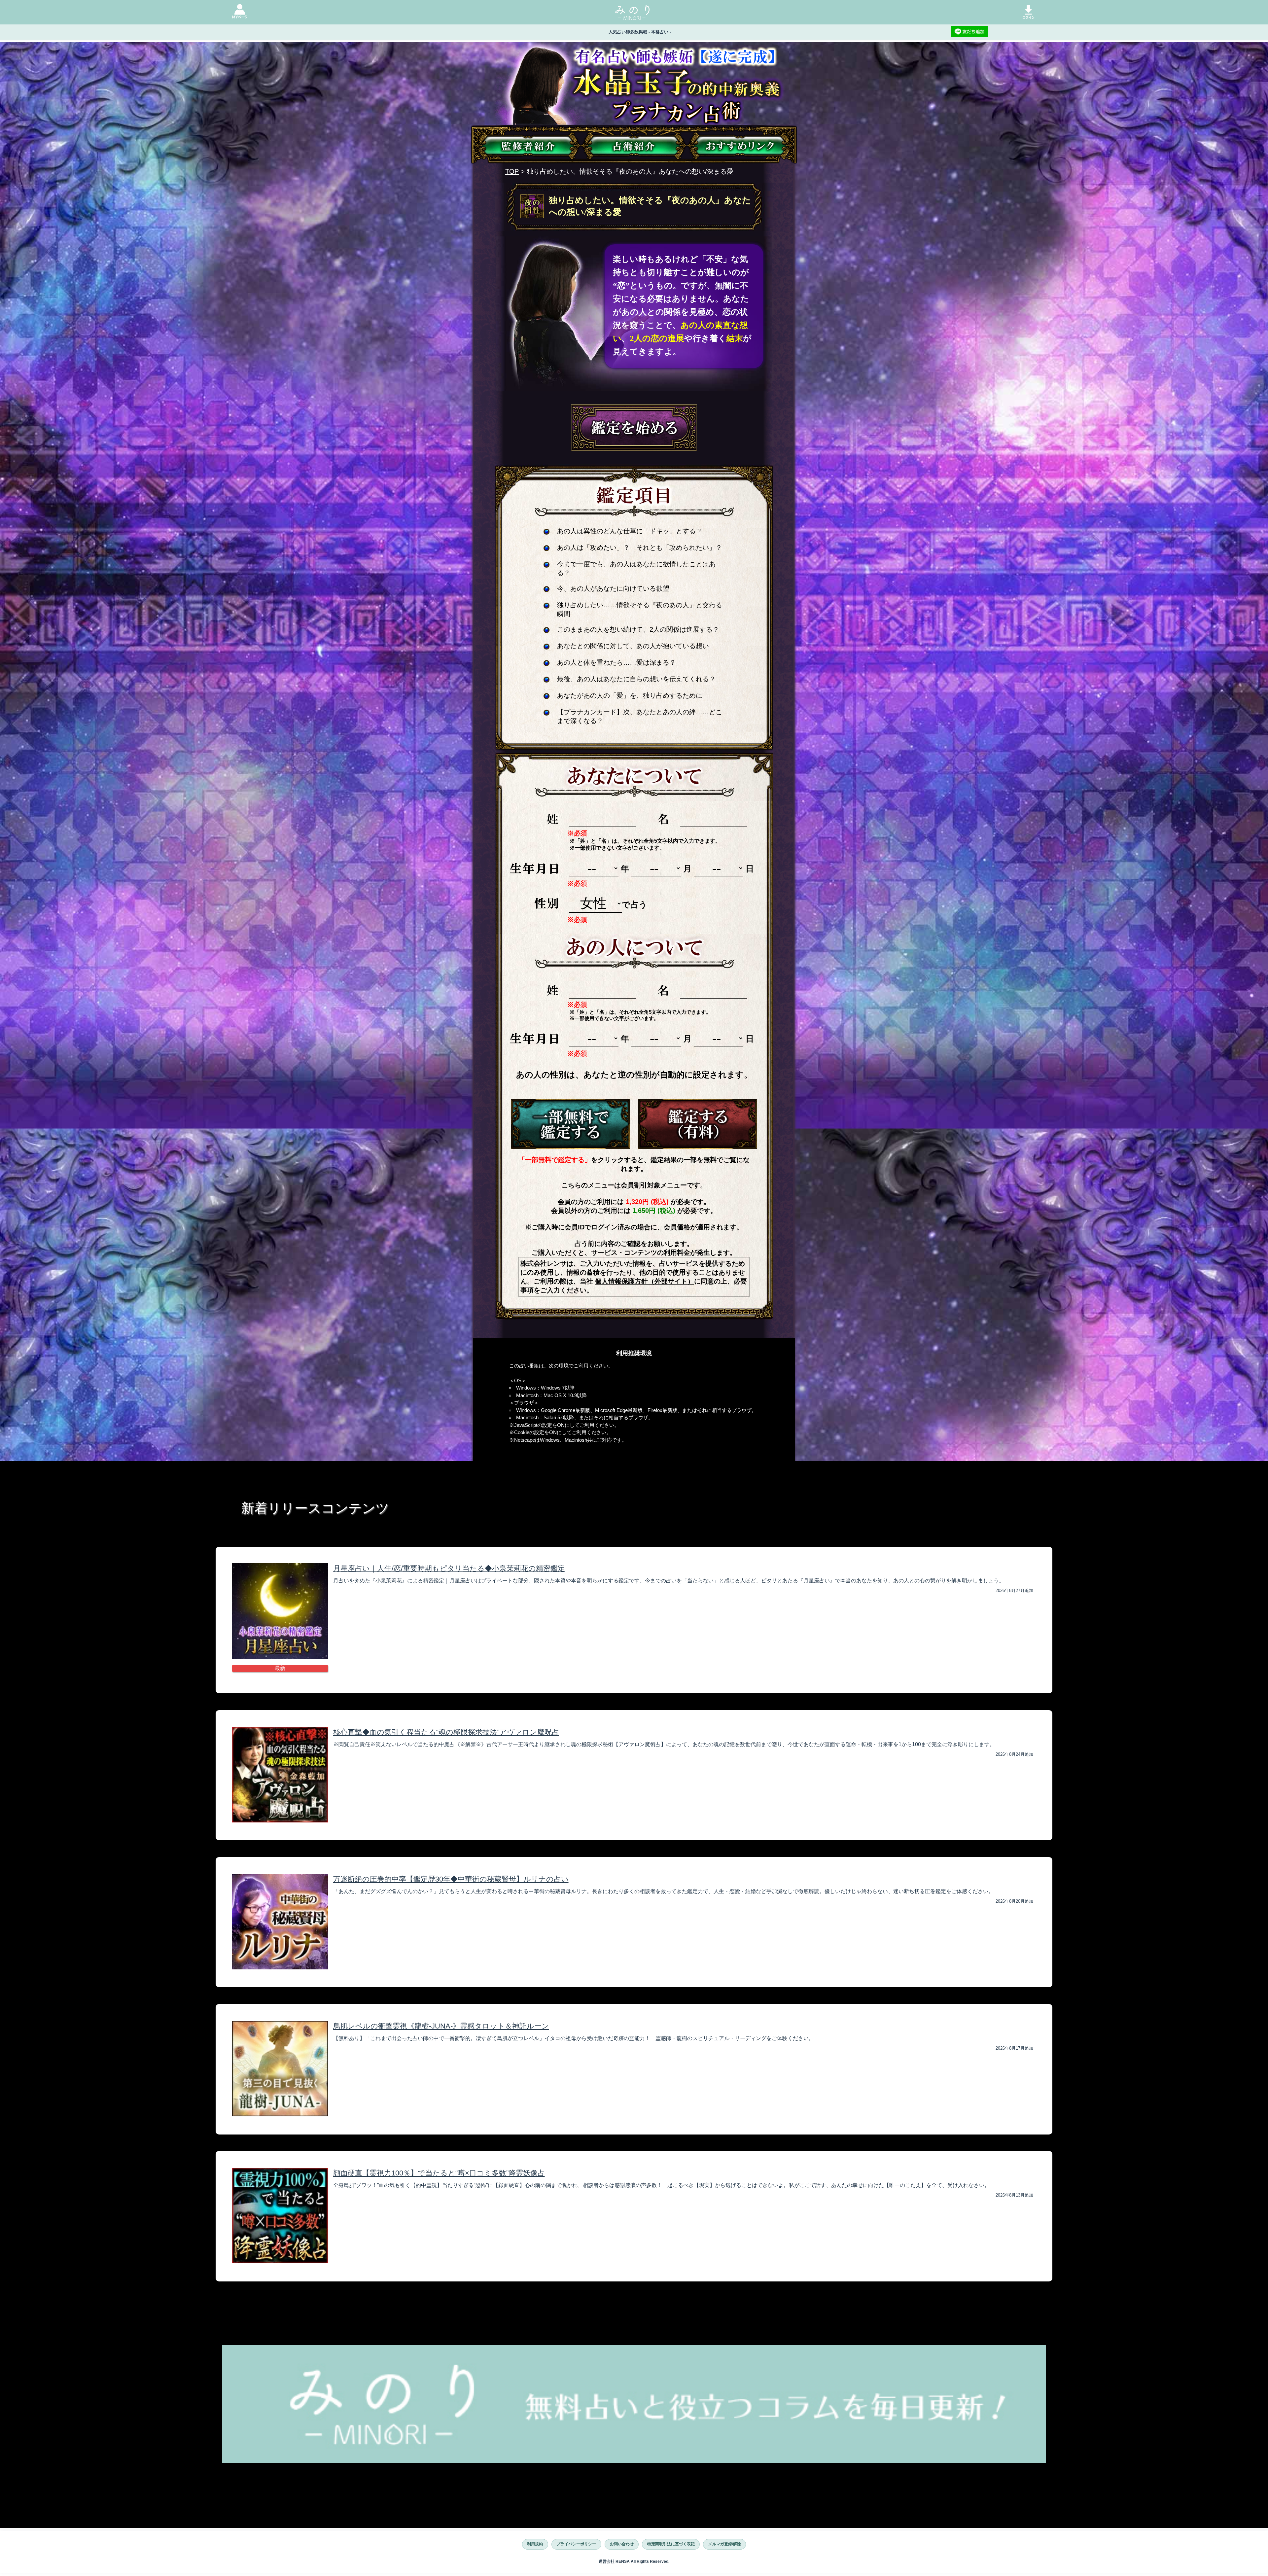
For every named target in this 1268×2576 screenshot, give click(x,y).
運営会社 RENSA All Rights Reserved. (634, 2561)
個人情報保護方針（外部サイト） (645, 1281)
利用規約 (535, 2544)
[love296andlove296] (571, 1124)
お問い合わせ (622, 2544)
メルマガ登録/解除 (725, 2544)
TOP (512, 171)
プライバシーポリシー (576, 2544)
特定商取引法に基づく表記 (671, 2544)
